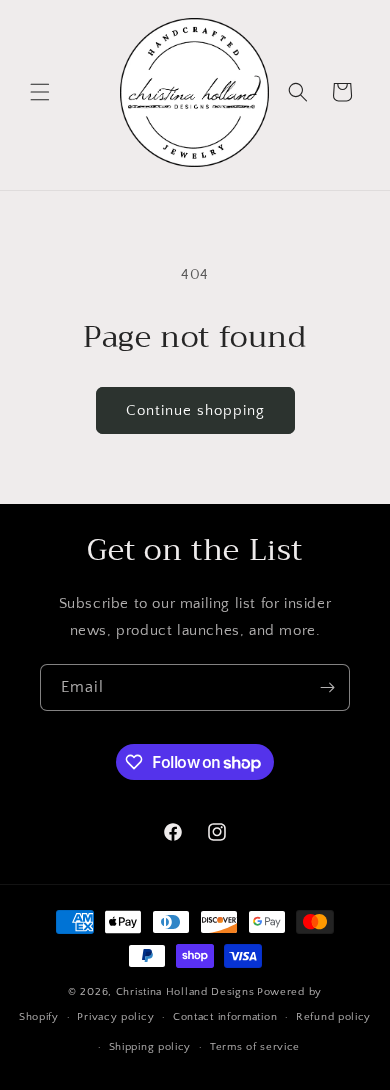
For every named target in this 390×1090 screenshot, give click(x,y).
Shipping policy (150, 1047)
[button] (40, 92)
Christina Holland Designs (185, 992)
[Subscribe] (327, 687)
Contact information (225, 1017)
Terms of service (255, 1047)
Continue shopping (195, 410)
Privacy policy (115, 1017)
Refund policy (333, 1017)
